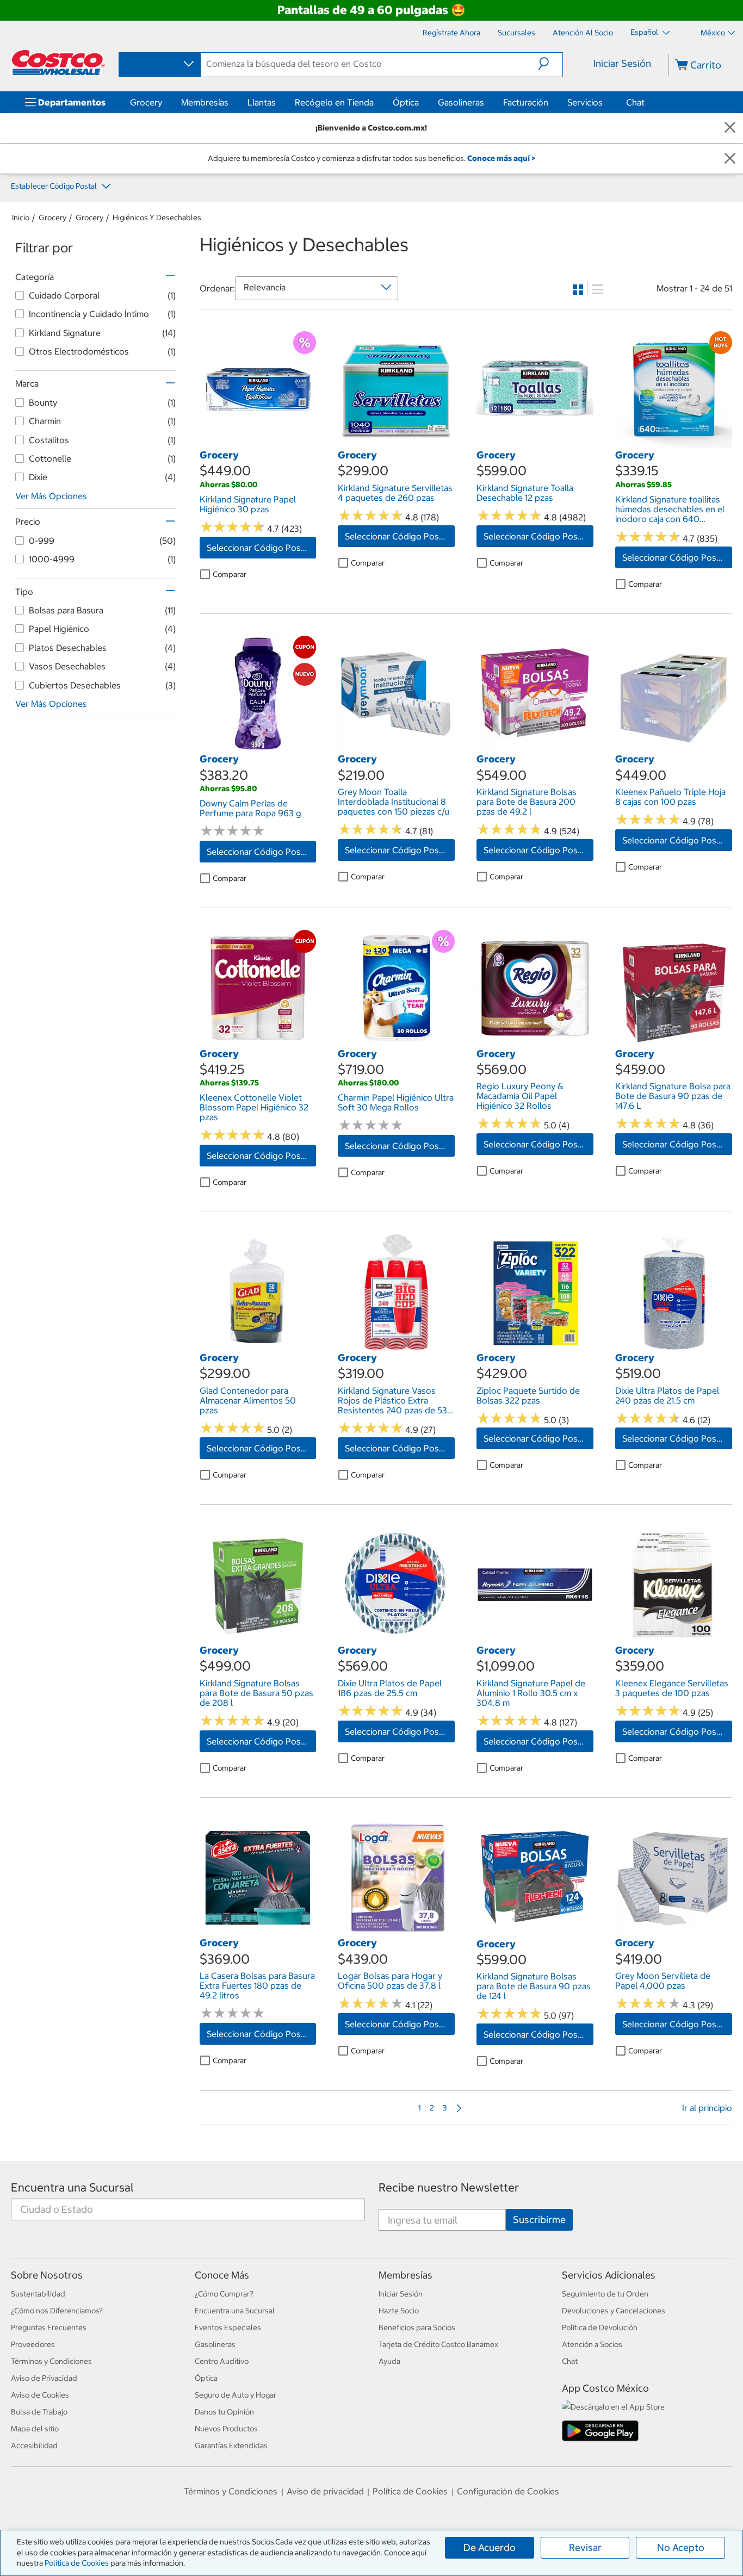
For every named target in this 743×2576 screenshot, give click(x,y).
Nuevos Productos (226, 2429)
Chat (635, 102)
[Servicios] (605, 102)
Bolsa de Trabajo (39, 2412)
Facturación (526, 102)
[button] (550, 64)
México (713, 33)
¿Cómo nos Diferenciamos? (57, 2311)
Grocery (146, 102)
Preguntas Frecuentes (49, 2327)
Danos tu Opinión (224, 2412)
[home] (58, 63)
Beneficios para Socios (417, 2327)
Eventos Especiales (228, 2327)
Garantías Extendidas (231, 2445)
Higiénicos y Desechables (157, 218)
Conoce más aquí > (501, 158)
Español (645, 32)
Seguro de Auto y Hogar (236, 2395)
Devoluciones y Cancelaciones (614, 2311)
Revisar (585, 2547)
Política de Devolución (600, 2327)
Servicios (585, 102)
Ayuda (389, 2361)
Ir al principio (707, 2108)
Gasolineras (461, 102)
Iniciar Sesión (622, 63)
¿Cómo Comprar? (224, 2294)
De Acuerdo (490, 2547)
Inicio (21, 218)
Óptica (406, 102)
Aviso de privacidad (325, 2491)
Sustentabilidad (38, 2294)
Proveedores (33, 2344)
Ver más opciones (51, 496)
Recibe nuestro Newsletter (449, 2187)
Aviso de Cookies (40, 2395)
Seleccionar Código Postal (259, 548)
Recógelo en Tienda (334, 102)
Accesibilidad (34, 2445)
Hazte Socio (399, 2311)
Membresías (205, 102)
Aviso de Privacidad (44, 2378)
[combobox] (159, 64)
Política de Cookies (77, 2563)
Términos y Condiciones (51, 2361)
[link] (258, 443)
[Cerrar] (730, 128)
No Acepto (681, 2547)
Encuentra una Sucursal (72, 2187)
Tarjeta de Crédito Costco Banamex (438, 2344)
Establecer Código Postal (55, 186)
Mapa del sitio (35, 2429)
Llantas (262, 102)
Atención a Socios (592, 2344)
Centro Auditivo (222, 2361)
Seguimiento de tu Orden (605, 2294)
